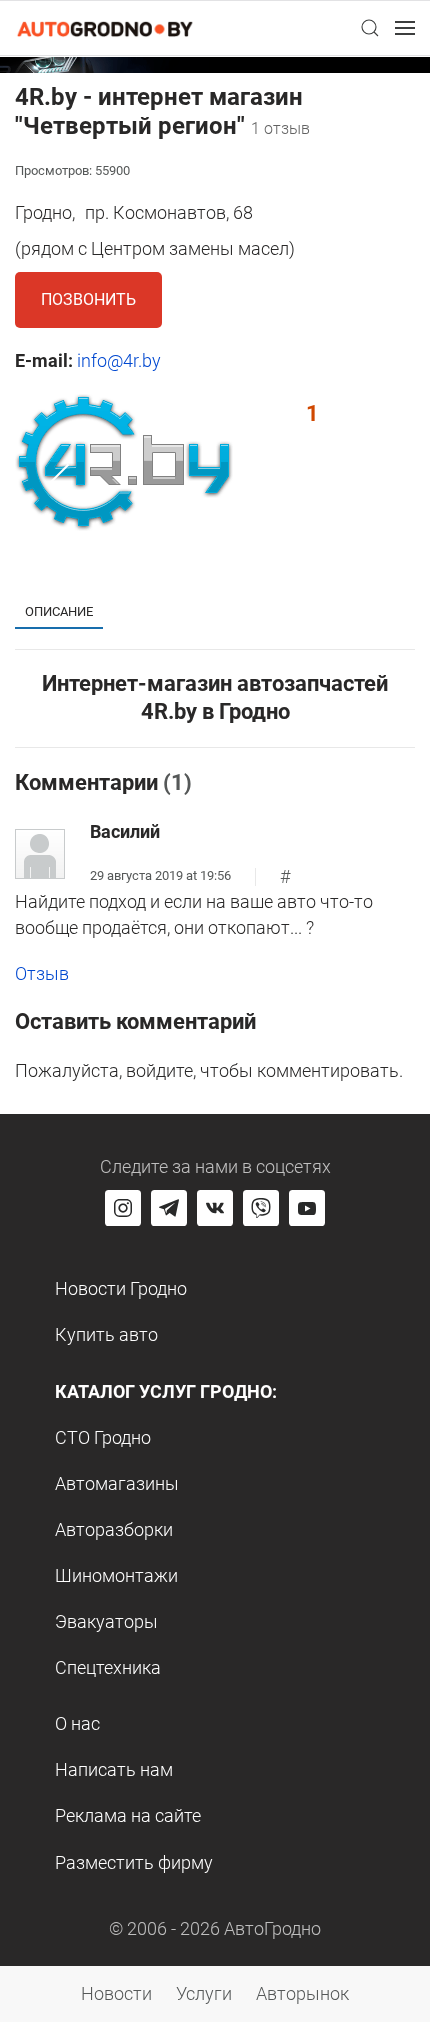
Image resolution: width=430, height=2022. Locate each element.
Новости (116, 1993)
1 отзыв (280, 128)
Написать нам (114, 1769)
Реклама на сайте (128, 1815)
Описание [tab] (59, 611)
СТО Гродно (103, 1437)
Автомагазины (117, 1483)
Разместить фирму (134, 1862)
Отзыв (42, 973)
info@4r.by (119, 360)
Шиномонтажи (116, 1575)
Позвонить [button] (88, 299)
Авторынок (302, 1993)
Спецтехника (108, 1667)
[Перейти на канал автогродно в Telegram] (169, 1208)
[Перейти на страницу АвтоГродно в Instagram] (123, 1208)
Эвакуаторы (106, 1621)
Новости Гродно (121, 1288)
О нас (77, 1723)
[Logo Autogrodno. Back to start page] (105, 27)
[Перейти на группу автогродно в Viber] (261, 1208)
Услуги (204, 1993)
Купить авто (106, 1334)
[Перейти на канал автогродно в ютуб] (307, 1208)
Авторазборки (114, 1529)
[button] (370, 28)
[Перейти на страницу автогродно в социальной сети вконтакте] (215, 1208)
